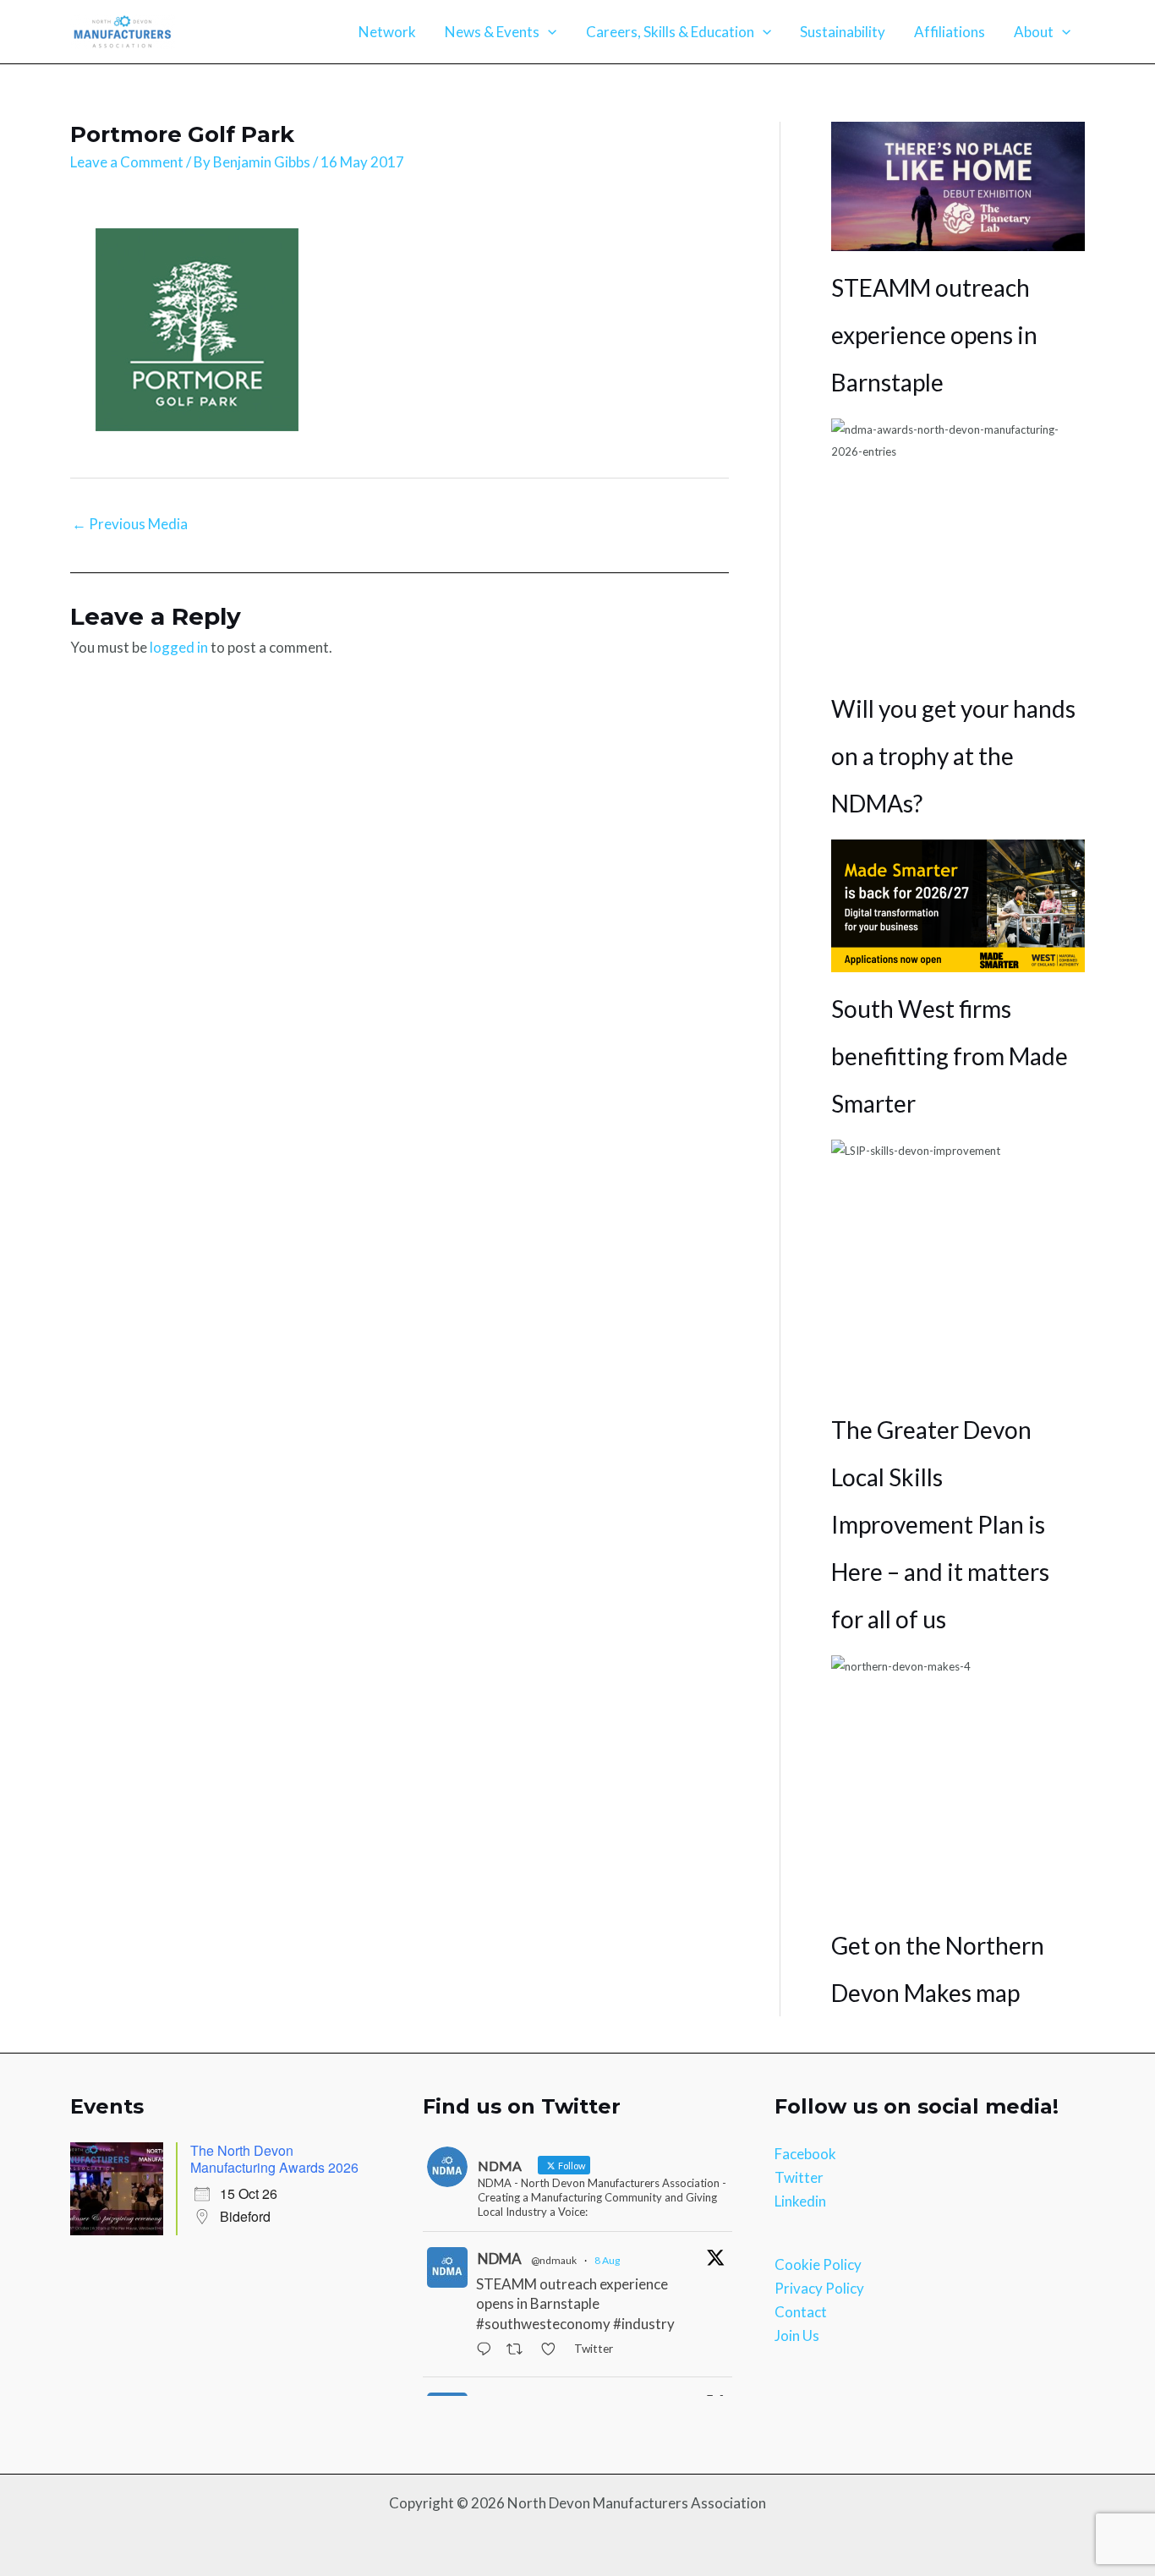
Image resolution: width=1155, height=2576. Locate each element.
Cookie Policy (818, 2264)
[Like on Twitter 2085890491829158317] (553, 2350)
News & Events (492, 32)
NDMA (500, 2259)
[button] (548, 32)
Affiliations (950, 32)
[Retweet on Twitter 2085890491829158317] (519, 2350)
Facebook (805, 2154)
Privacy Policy (819, 2288)
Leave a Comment (127, 162)
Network (387, 32)
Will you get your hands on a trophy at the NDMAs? (953, 756)
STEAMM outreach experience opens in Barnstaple (934, 335)
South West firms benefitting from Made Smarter (950, 1056)
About (1034, 32)
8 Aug (607, 2260)
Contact (801, 2312)
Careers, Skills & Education (670, 32)
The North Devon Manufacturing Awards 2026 (274, 2159)
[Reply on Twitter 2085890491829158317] (487, 2350)
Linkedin (800, 2201)
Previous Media (130, 524)
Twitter (799, 2177)
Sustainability (843, 32)
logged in (179, 647)
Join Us (797, 2335)
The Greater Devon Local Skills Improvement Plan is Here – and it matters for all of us (940, 1524)
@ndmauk (554, 2260)
